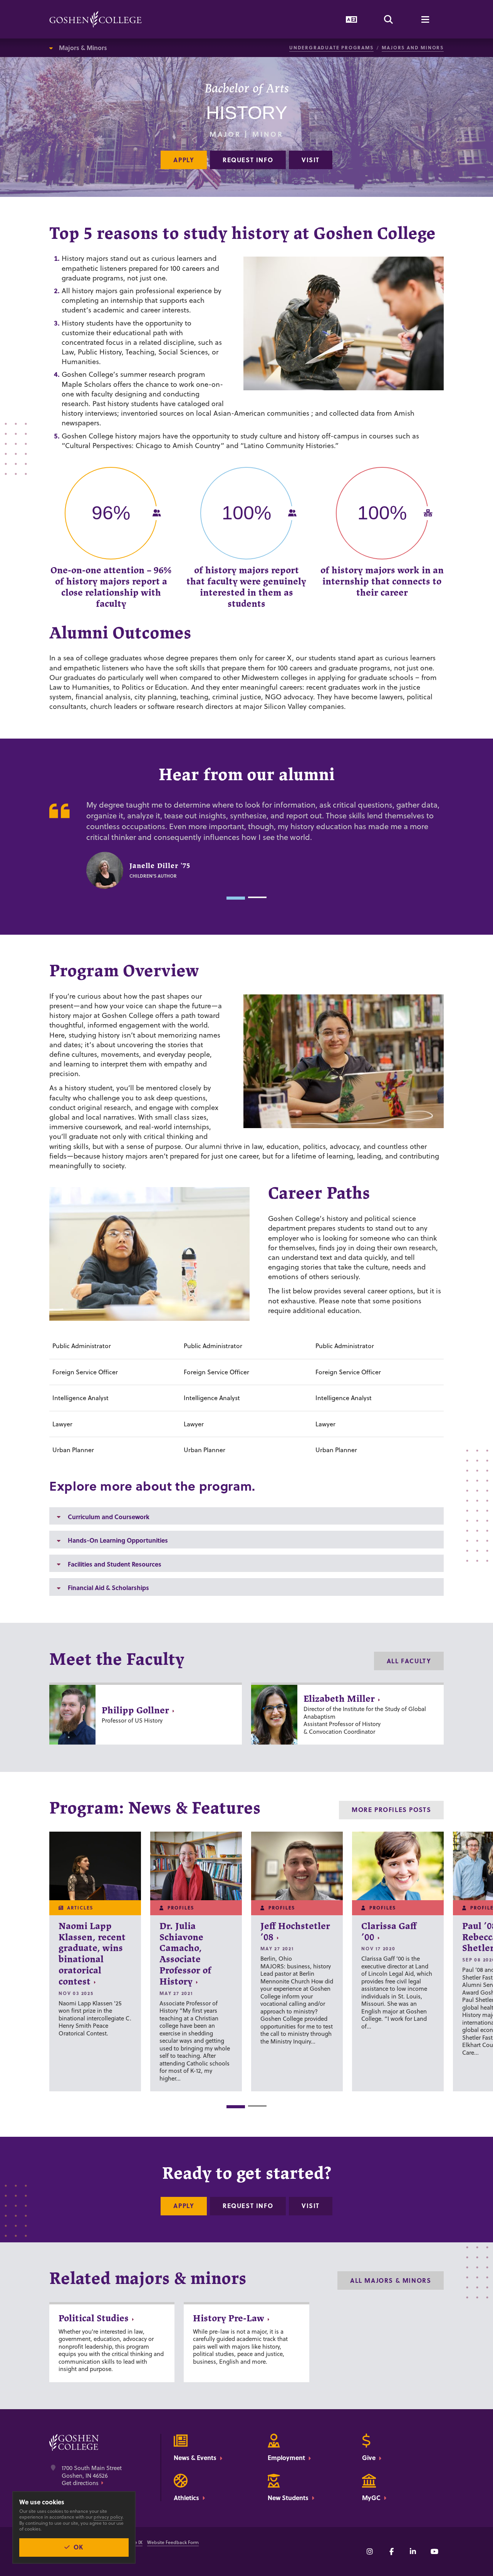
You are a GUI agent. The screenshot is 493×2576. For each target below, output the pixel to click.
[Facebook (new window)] (391, 2551)
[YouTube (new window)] (434, 2551)
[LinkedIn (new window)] (413, 2551)
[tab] (236, 898)
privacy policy (108, 2517)
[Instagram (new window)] (370, 2551)
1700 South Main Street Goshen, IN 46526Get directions (92, 2476)
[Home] (96, 19)
